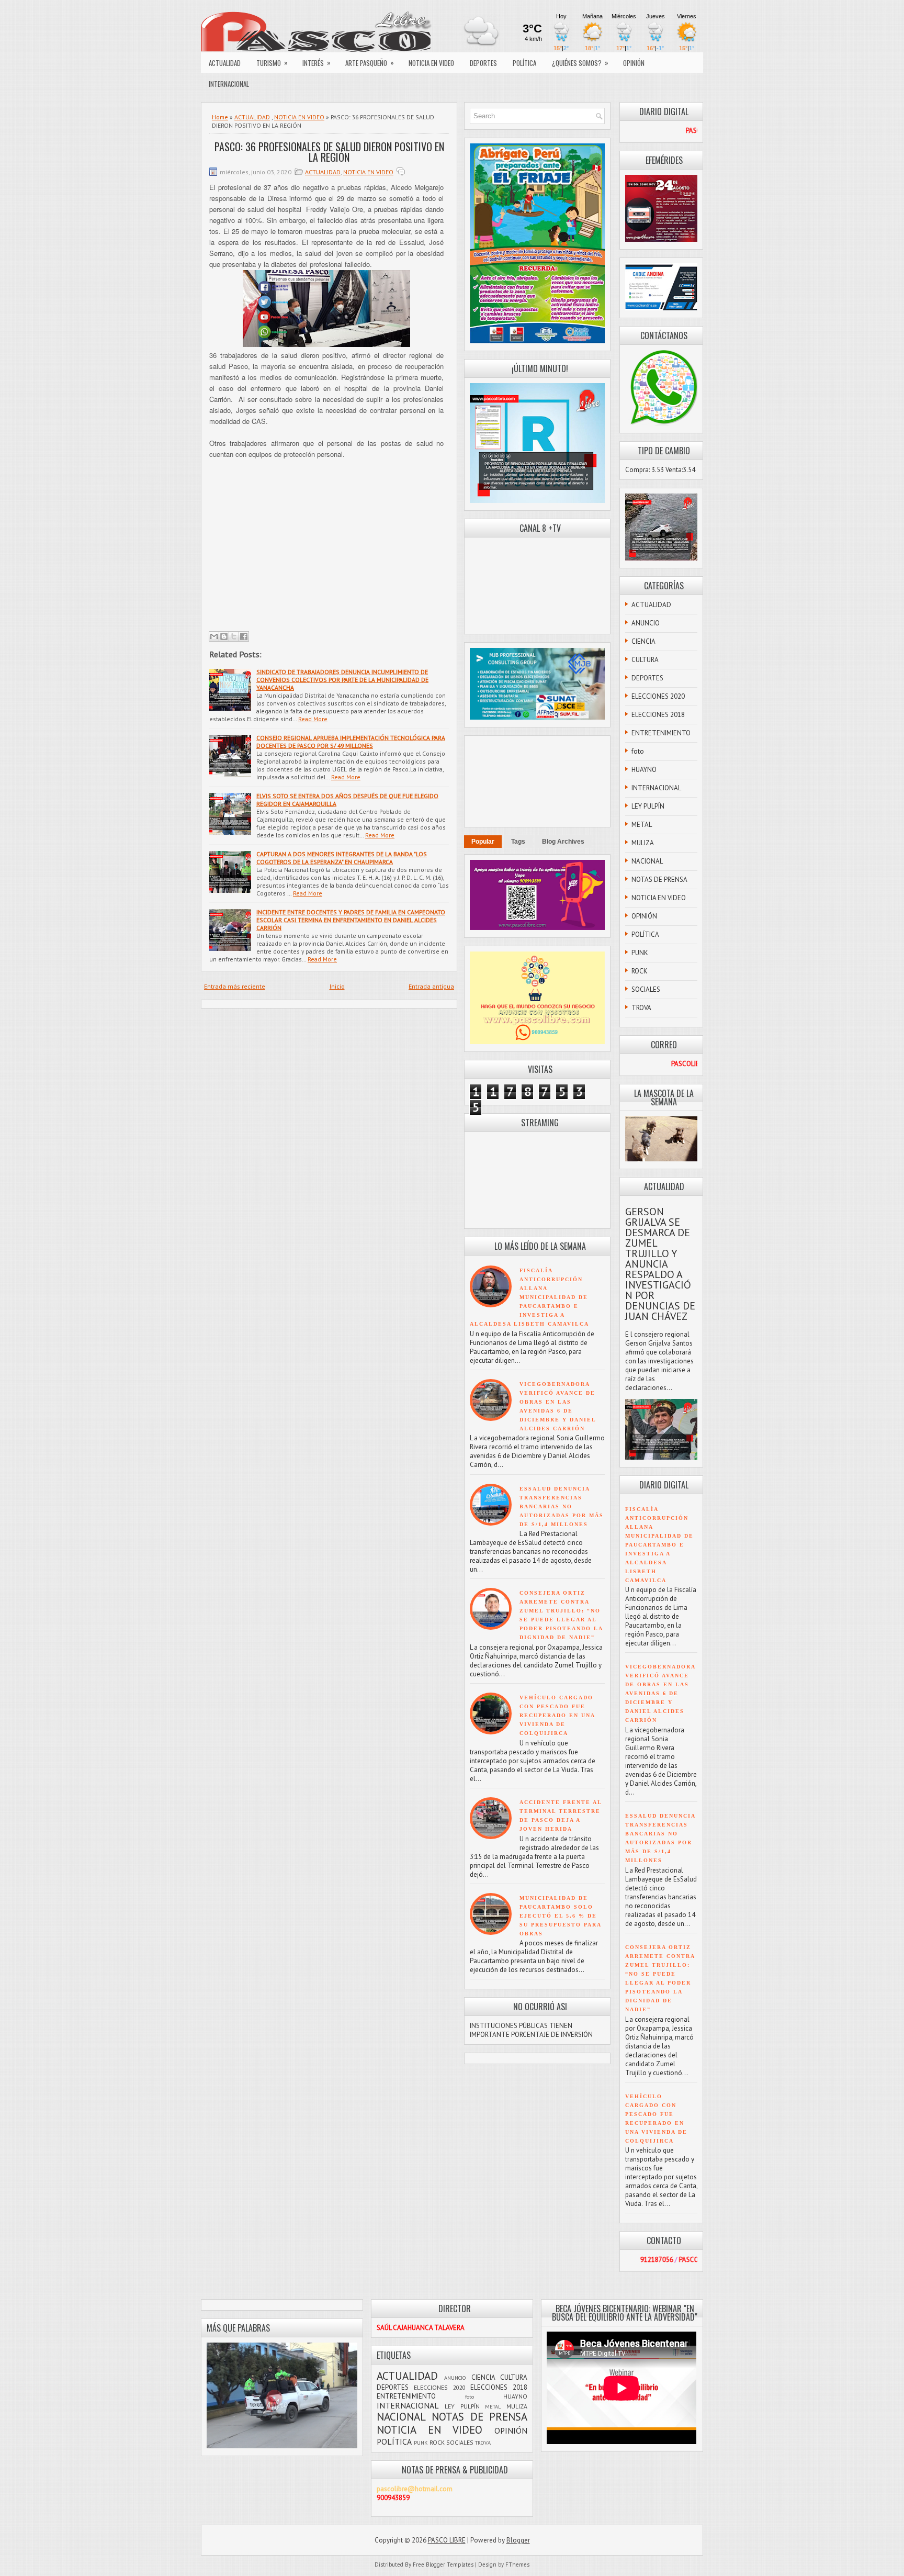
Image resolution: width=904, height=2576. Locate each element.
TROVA (641, 1008)
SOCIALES (646, 989)
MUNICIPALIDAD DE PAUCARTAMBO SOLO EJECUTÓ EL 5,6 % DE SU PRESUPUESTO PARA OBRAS (560, 1916)
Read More (313, 719)
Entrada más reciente (235, 986)
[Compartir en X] (234, 636)
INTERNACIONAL (229, 84)
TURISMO (272, 63)
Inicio (337, 986)
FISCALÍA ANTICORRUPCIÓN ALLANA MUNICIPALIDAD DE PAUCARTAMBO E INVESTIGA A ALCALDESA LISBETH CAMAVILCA (529, 1297)
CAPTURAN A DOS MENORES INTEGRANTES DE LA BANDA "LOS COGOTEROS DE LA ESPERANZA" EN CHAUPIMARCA (342, 858)
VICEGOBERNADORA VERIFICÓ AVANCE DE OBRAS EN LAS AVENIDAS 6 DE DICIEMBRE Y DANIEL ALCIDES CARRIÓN (660, 1693)
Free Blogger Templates (443, 2564)
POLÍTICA (524, 63)
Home (220, 117)
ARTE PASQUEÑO (370, 63)
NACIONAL (647, 861)
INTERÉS (317, 63)
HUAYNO (644, 770)
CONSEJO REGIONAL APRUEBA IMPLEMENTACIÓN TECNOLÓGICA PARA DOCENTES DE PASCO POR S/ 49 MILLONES (351, 742)
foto (638, 751)
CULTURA (645, 660)
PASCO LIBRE (447, 2540)
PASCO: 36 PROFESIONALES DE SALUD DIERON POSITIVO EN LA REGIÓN (329, 152)
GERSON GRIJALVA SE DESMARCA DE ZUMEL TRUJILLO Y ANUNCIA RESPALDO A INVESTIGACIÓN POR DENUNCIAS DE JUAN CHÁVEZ (660, 1264)
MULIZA (643, 843)
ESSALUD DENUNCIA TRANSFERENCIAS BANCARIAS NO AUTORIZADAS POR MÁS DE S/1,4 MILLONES (562, 1507)
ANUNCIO (646, 623)
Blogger (518, 2540)
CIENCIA (643, 641)
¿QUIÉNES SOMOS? (580, 63)
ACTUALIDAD (225, 63)
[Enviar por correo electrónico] (214, 636)
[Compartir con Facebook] (244, 636)
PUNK (640, 953)
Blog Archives (563, 842)
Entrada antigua (431, 986)
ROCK (640, 971)
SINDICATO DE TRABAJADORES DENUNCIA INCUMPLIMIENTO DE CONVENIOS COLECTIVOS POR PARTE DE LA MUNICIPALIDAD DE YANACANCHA (342, 680)
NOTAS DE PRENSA (659, 880)
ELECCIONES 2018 (658, 715)
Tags (518, 842)
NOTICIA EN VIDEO (431, 63)
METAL (642, 825)
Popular (483, 842)
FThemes (517, 2564)
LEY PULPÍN (648, 806)
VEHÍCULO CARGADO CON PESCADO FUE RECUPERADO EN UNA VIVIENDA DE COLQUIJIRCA (557, 1715)
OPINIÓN (634, 63)
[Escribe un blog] (224, 636)
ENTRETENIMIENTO (661, 733)
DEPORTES (483, 63)
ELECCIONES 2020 (658, 696)
